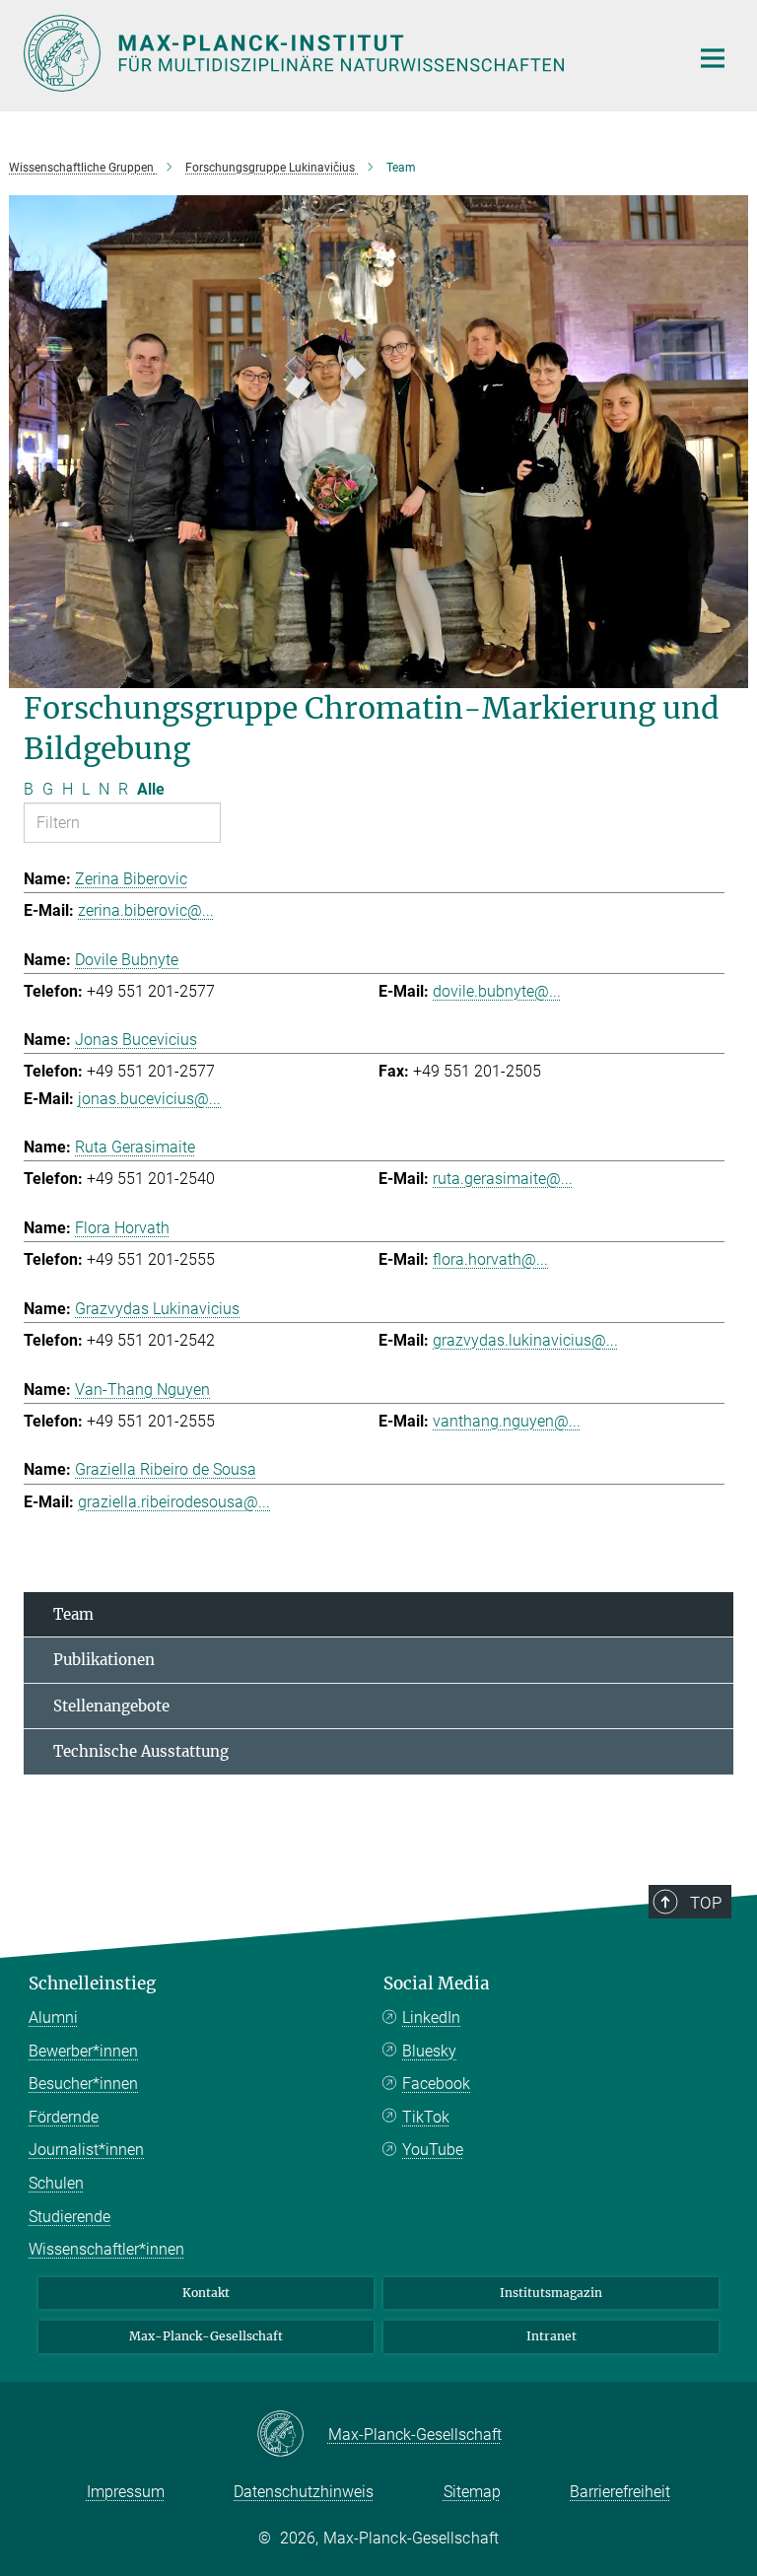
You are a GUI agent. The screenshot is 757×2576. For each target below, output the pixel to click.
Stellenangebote (111, 1706)
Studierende (69, 2217)
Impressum (126, 2492)
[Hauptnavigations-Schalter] (713, 58)
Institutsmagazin (551, 2293)
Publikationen (104, 1660)
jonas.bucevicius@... (149, 1099)
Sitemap (472, 2492)
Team (73, 1614)
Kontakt (206, 2293)
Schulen (56, 2183)
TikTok (426, 2117)
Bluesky (429, 2051)
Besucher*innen (83, 2084)
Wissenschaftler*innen (106, 2249)
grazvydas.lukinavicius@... (525, 1340)
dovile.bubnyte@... (497, 991)
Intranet (551, 2336)
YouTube (433, 2150)
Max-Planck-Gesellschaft (206, 2336)
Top (706, 1903)
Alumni (53, 2018)
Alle (151, 789)
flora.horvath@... (490, 1259)
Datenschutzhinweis (304, 2492)
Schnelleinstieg (92, 1984)
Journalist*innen (86, 2150)
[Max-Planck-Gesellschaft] (292, 2435)
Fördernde (64, 2117)
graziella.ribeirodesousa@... (174, 1502)
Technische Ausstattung (141, 1751)
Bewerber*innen (83, 2051)
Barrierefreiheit (620, 2492)
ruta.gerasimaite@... (503, 1179)
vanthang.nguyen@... (507, 1421)
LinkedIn (431, 2018)
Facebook (436, 2084)
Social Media (437, 1984)
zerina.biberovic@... (146, 910)
